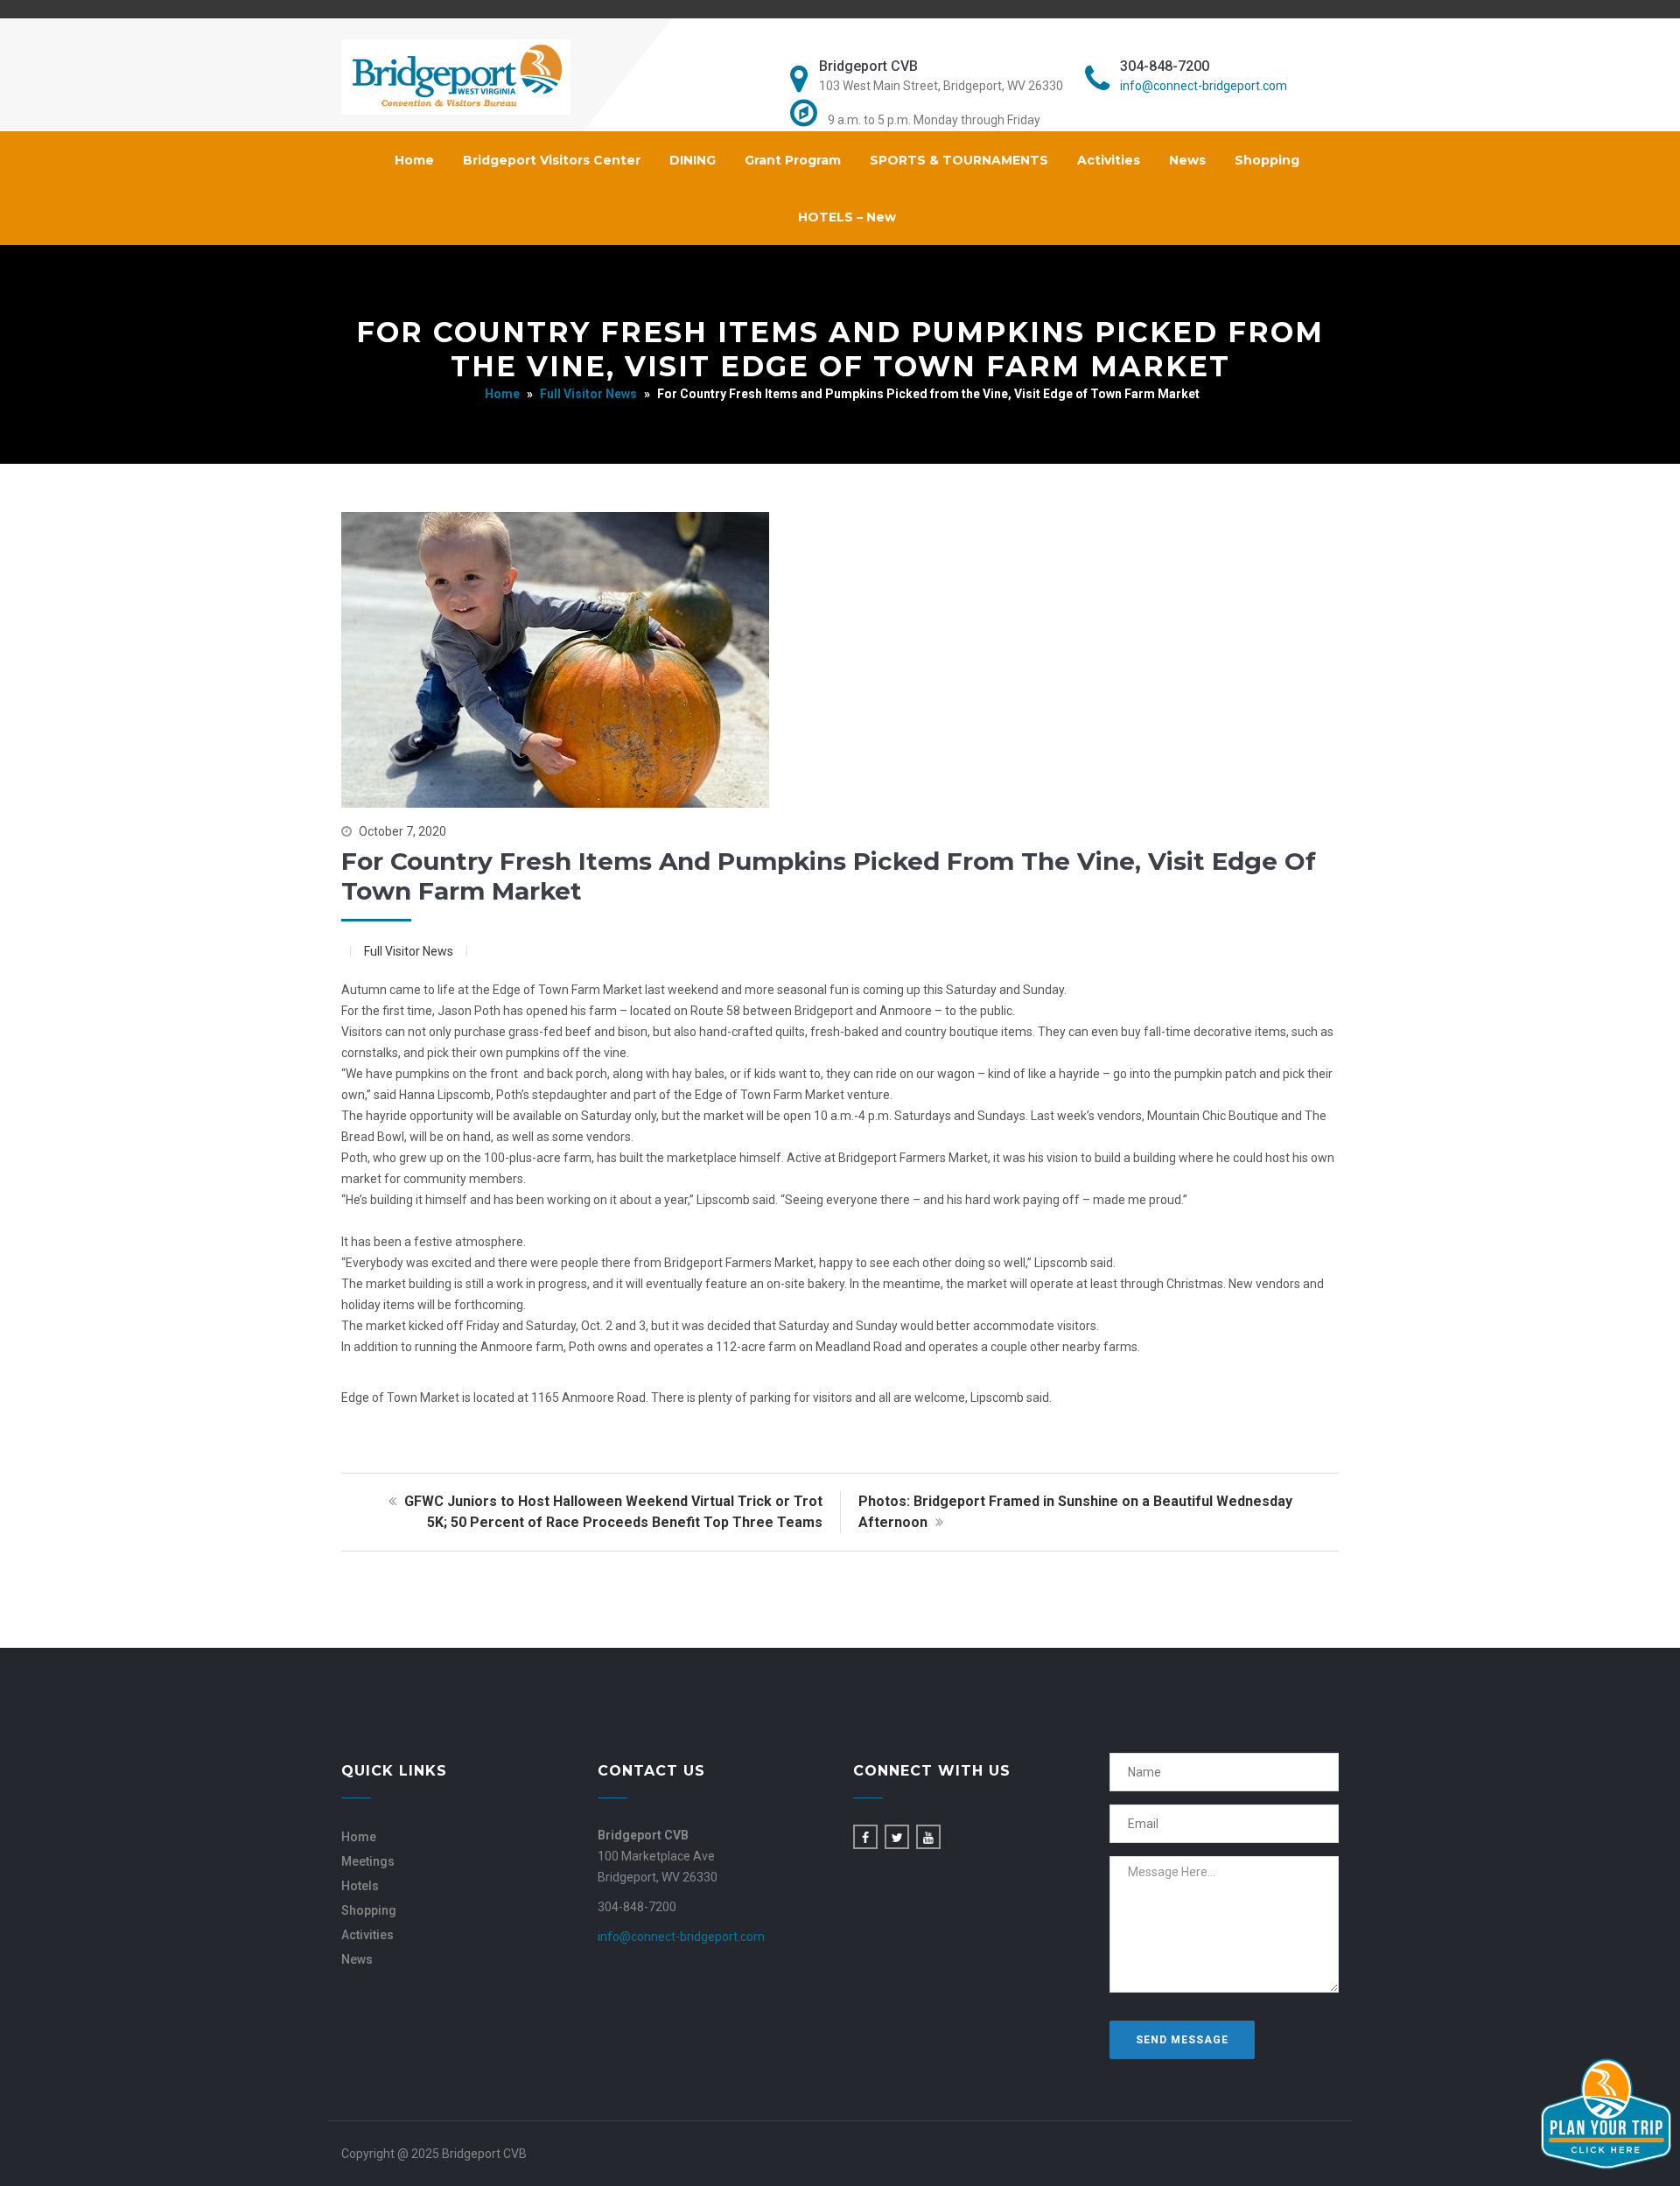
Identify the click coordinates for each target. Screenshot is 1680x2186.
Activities (1109, 160)
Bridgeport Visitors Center (552, 160)
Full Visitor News (588, 394)
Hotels (360, 1886)
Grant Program (793, 160)
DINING (693, 160)
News (1187, 160)
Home (414, 160)
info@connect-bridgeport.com (1204, 86)
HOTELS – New (847, 217)
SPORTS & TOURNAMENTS (959, 160)
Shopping (1267, 160)
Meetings (368, 1861)
